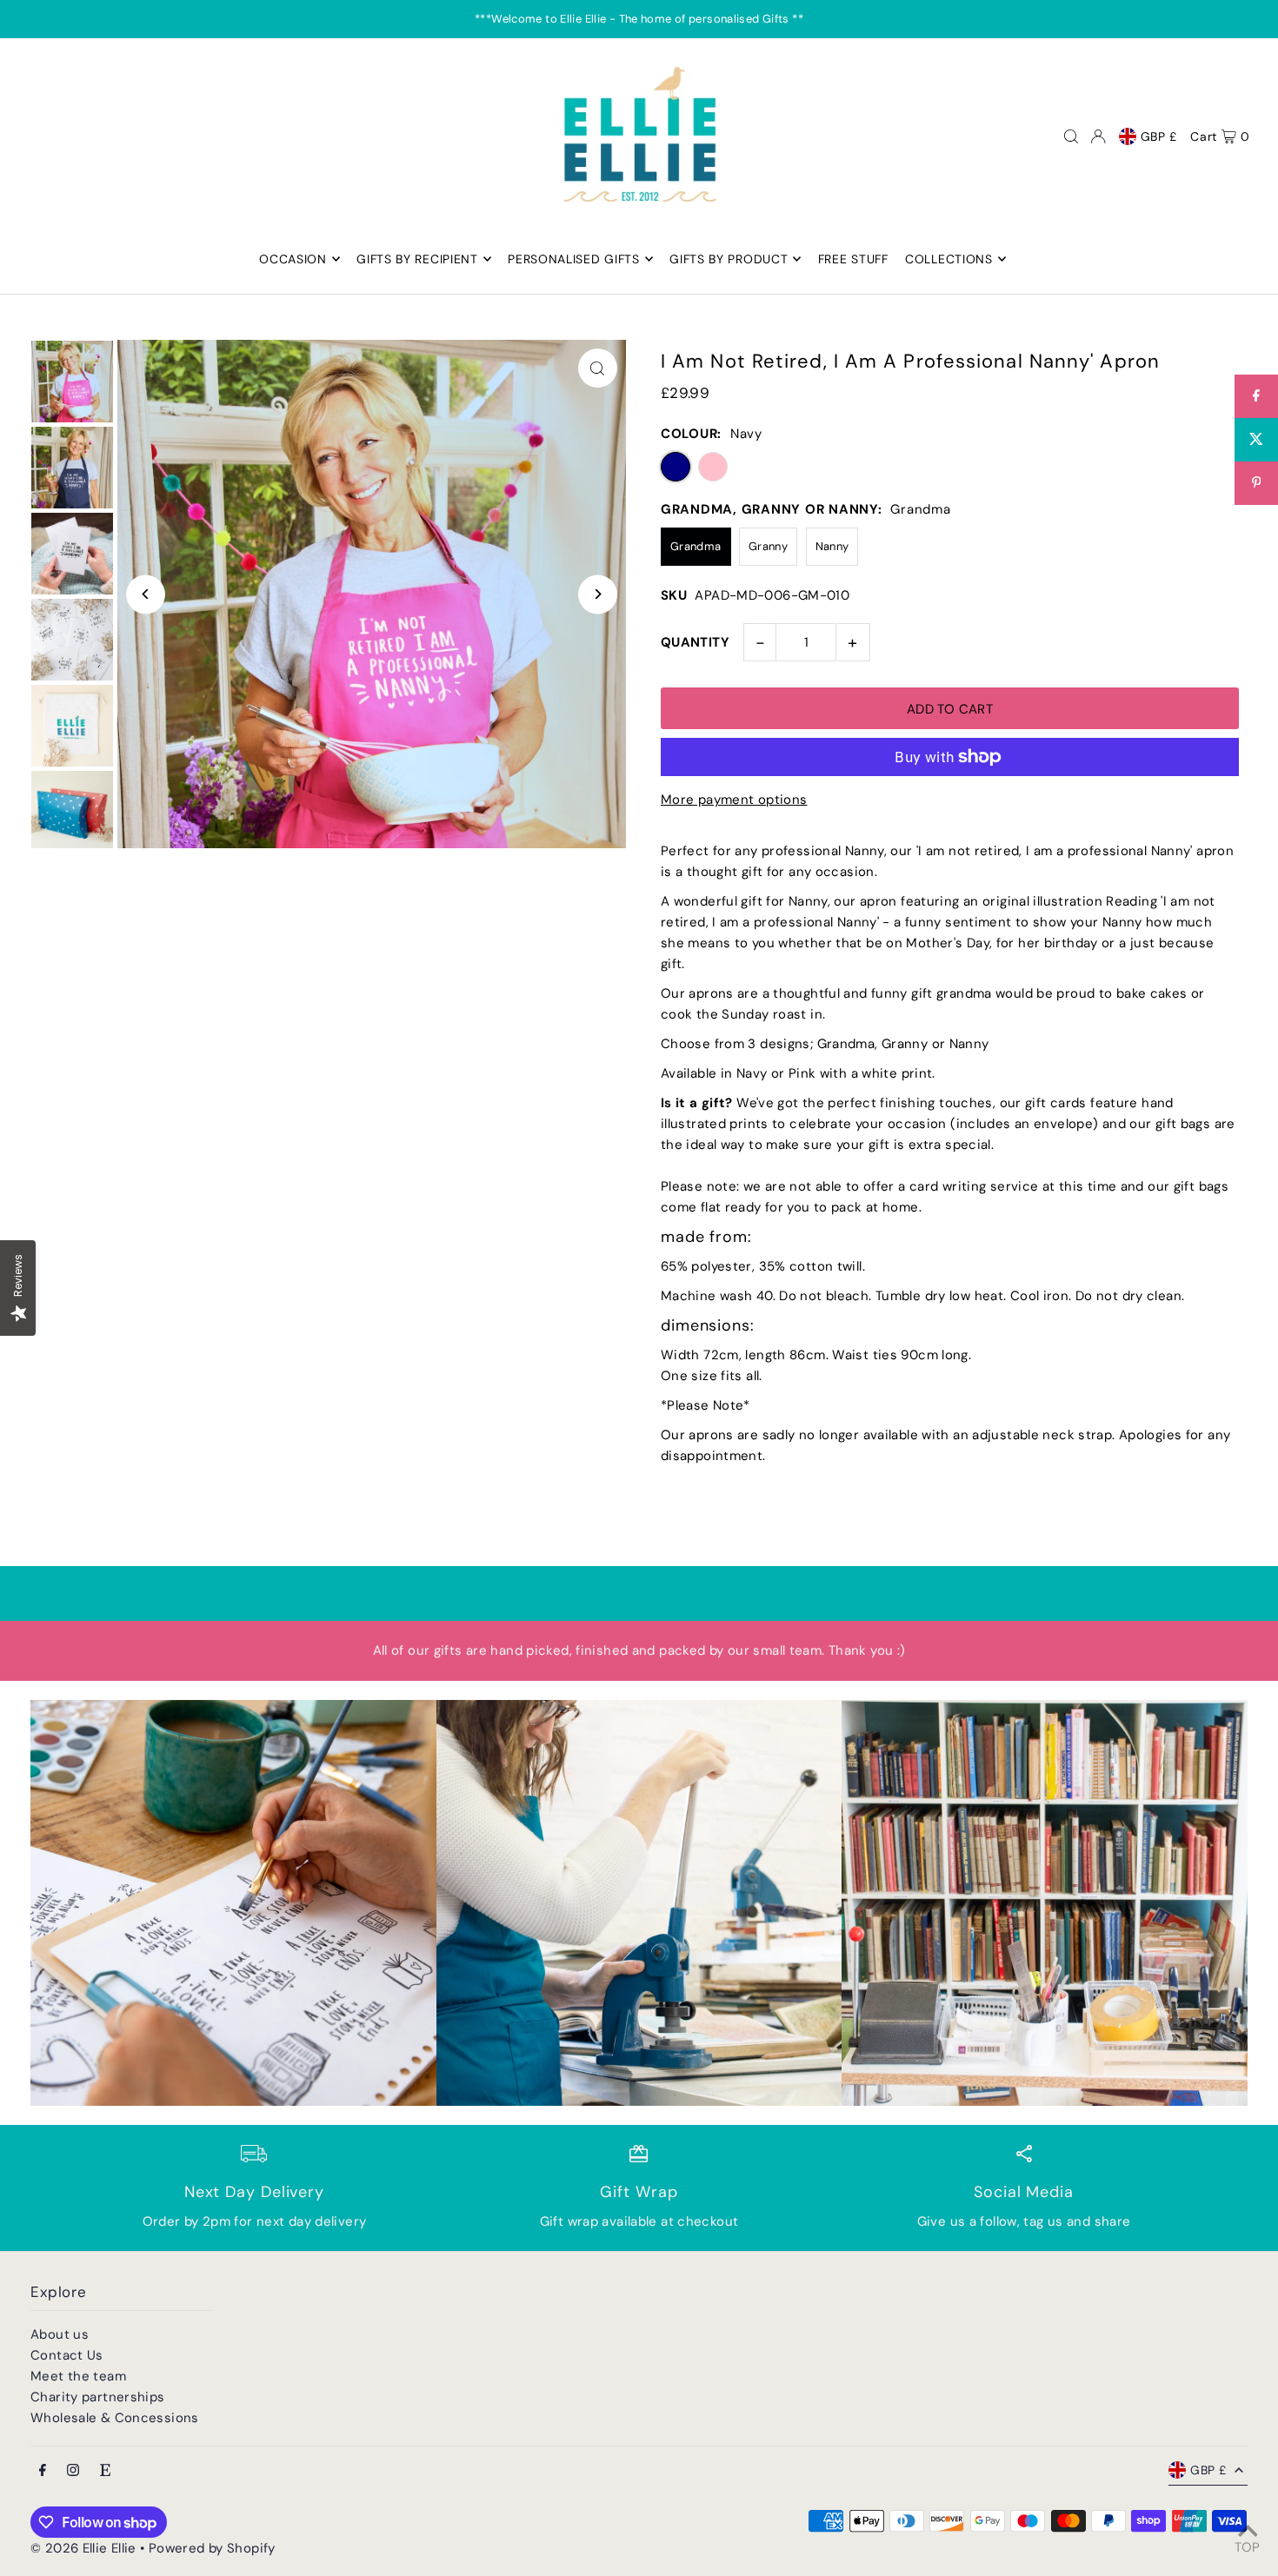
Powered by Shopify (212, 2548)
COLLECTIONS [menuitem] (949, 259)
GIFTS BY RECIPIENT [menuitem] (417, 259)
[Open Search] (1071, 136)
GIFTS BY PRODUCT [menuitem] (729, 259)
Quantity (695, 642)
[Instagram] (73, 2471)
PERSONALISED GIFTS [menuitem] (574, 259)
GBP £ (1159, 136)
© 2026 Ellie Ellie (85, 2548)
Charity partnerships (98, 2397)
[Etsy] (105, 2471)
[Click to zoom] (598, 368)
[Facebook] (43, 2471)
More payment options (734, 800)
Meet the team (78, 2376)
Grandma (696, 546)
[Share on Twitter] (1256, 440)
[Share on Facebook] (1256, 396)
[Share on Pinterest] (1256, 483)
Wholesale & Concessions (115, 2418)
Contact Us (67, 2355)
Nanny (832, 546)
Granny (768, 546)
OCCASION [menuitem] (293, 259)
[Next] (598, 594)
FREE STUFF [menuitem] (853, 259)
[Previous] (146, 594)
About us (60, 2334)
